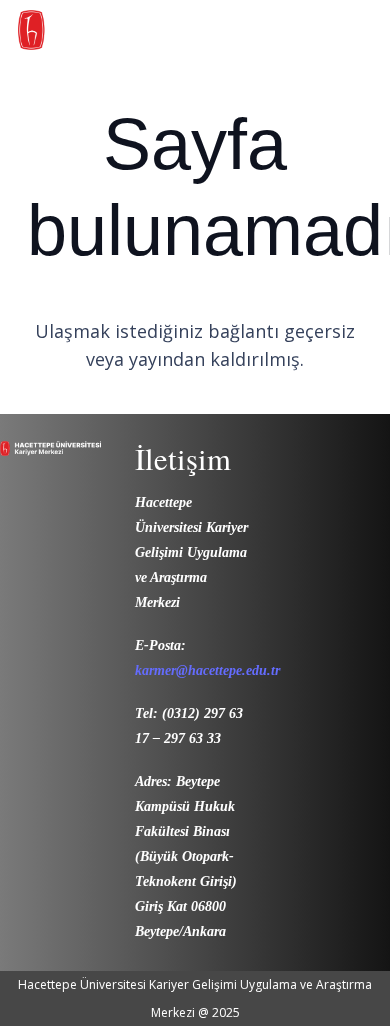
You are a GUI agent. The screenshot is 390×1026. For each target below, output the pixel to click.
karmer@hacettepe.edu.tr (207, 670)
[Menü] (362, 35)
